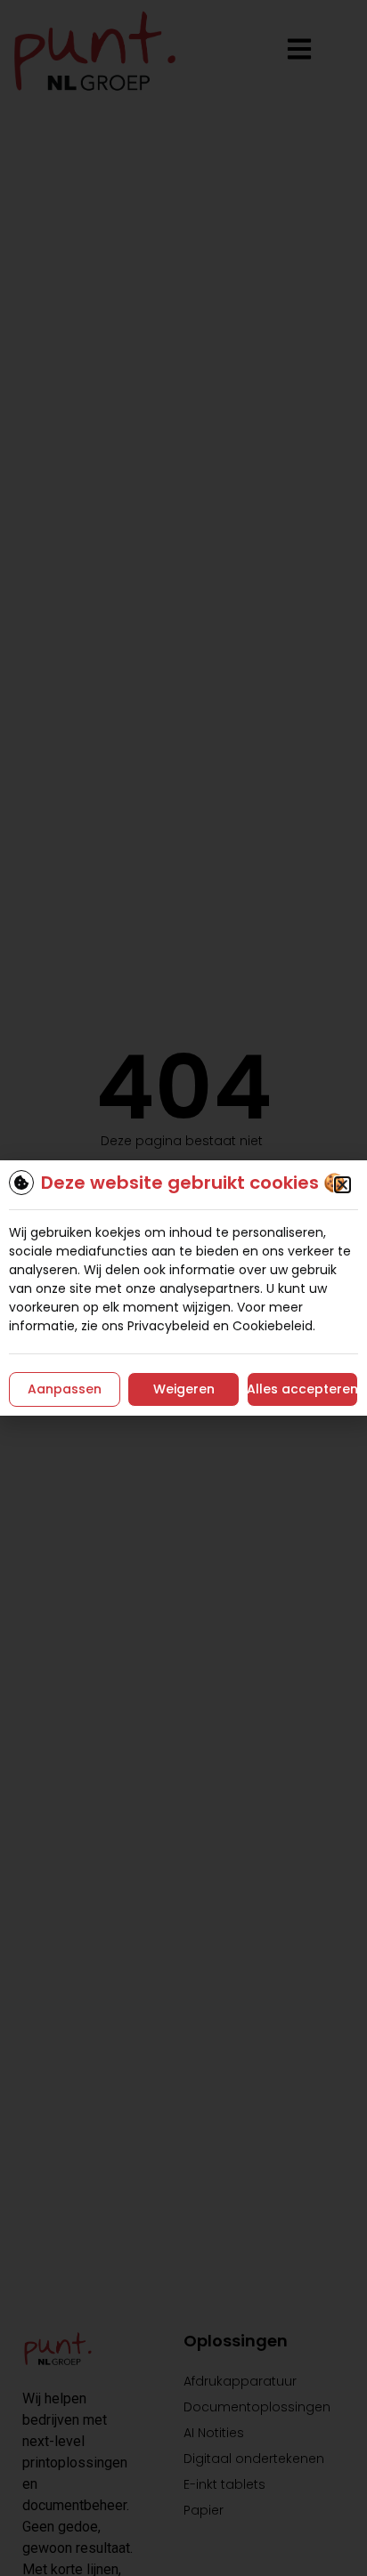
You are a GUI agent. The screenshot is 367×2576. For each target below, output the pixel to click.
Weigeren (184, 1389)
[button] (343, 1185)
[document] (183, 1288)
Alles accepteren (302, 1389)
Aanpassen (65, 1389)
